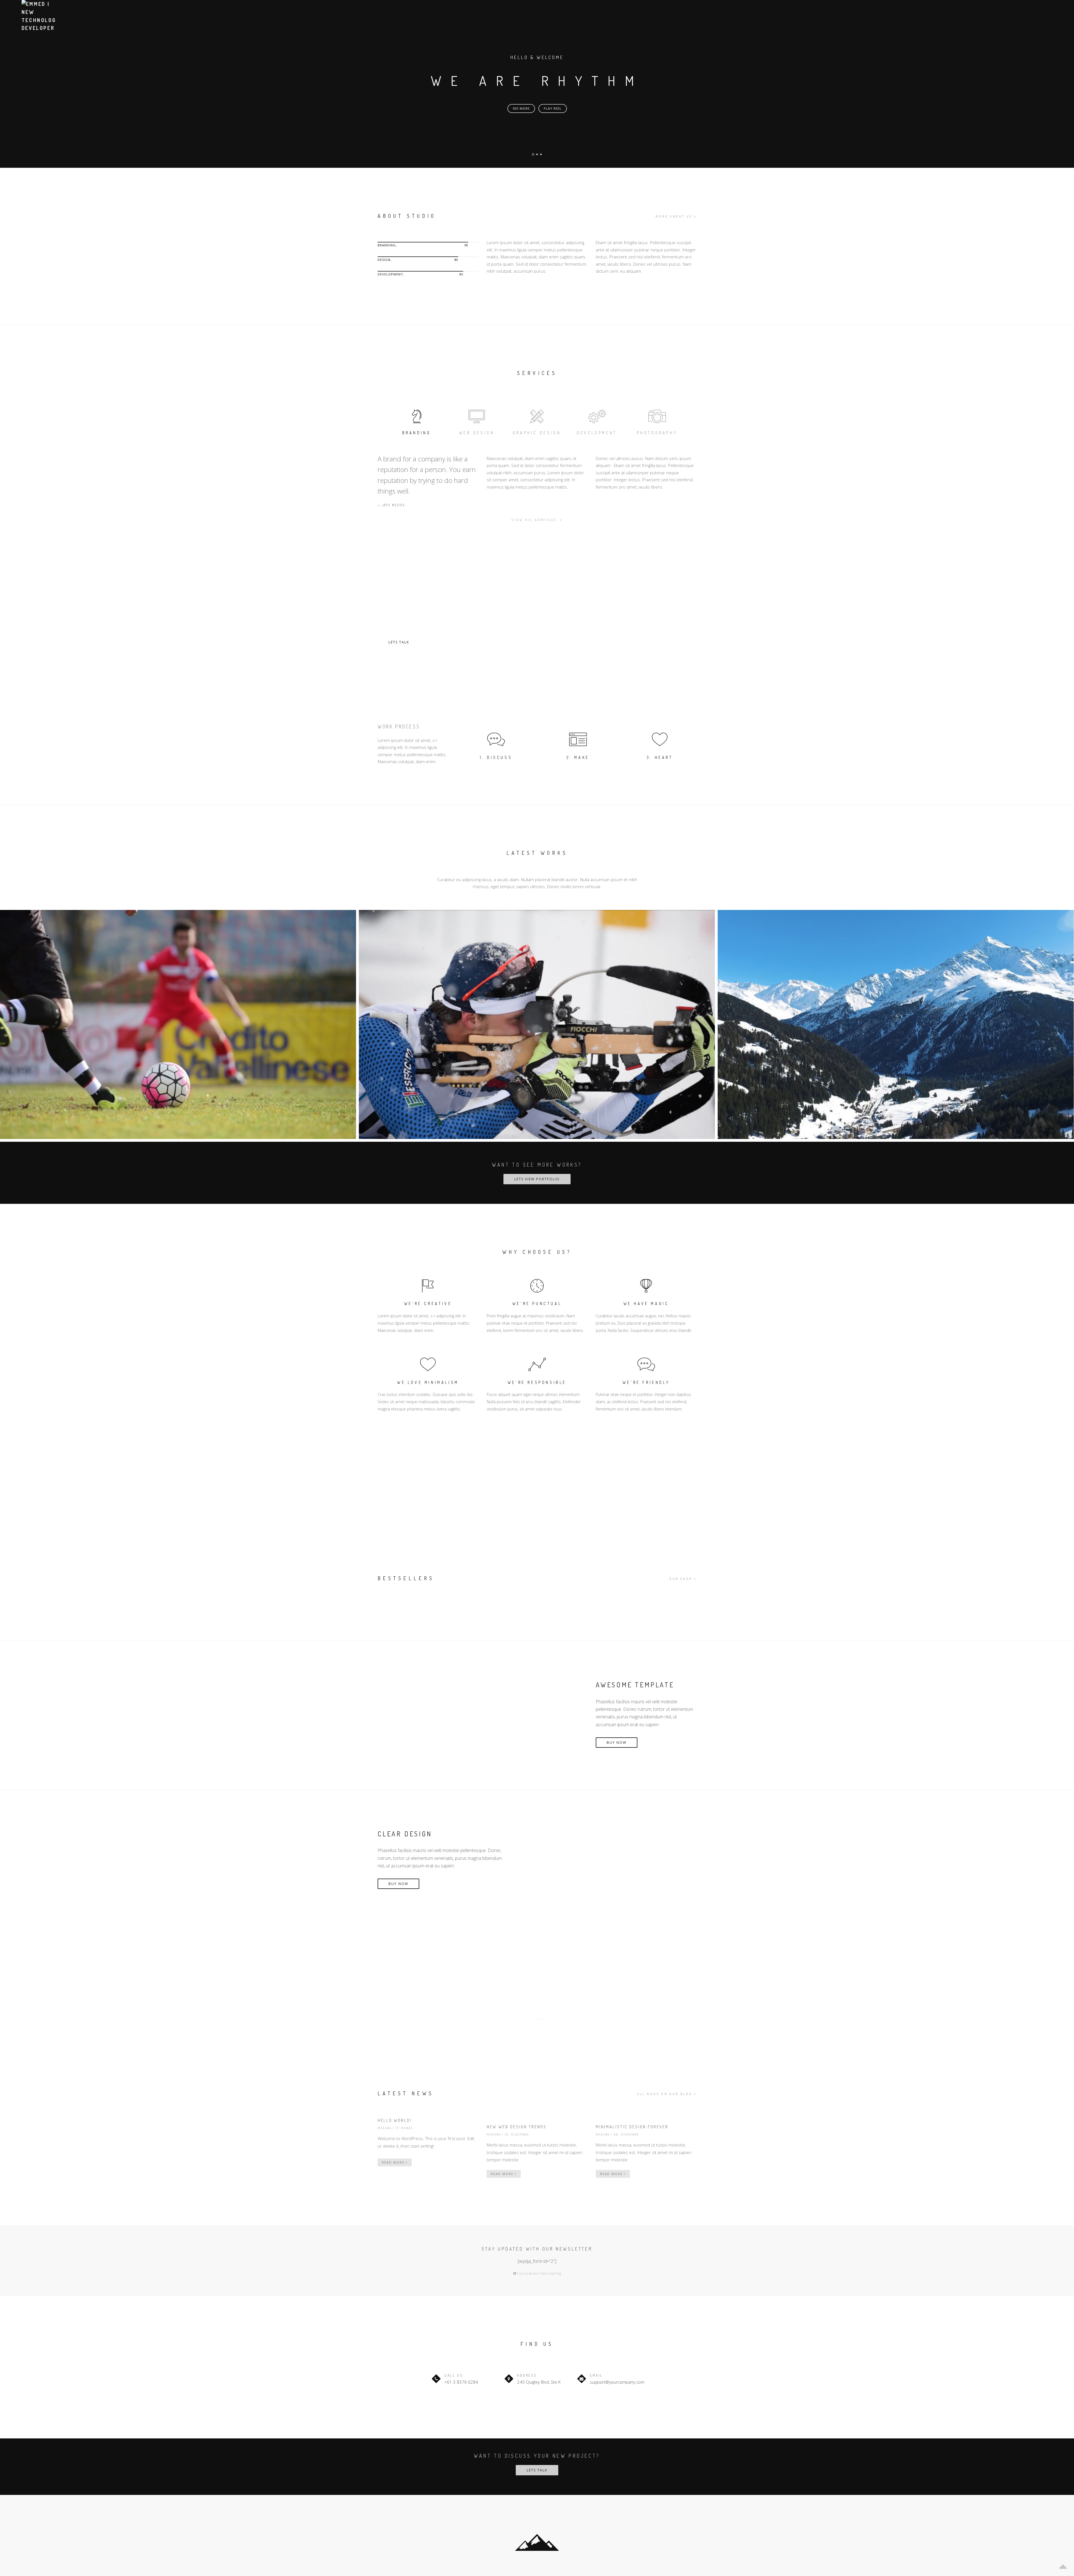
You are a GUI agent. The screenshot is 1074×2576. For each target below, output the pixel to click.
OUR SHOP (681, 1579)
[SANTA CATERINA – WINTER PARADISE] (896, 1024)
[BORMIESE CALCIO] (178, 1024)
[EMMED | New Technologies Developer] (38, 16)
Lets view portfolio (537, 1179)
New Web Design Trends (517, 2127)
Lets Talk (399, 642)
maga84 (385, 2128)
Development (597, 433)
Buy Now (617, 1743)
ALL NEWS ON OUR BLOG (665, 2094)
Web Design (477, 433)
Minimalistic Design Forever (632, 2127)
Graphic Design (537, 433)
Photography (657, 433)
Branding (417, 433)
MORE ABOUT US (674, 216)
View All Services (535, 520)
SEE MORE (521, 108)
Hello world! (395, 2120)
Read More (394, 2162)
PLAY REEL (553, 108)
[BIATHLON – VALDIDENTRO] (537, 1024)
